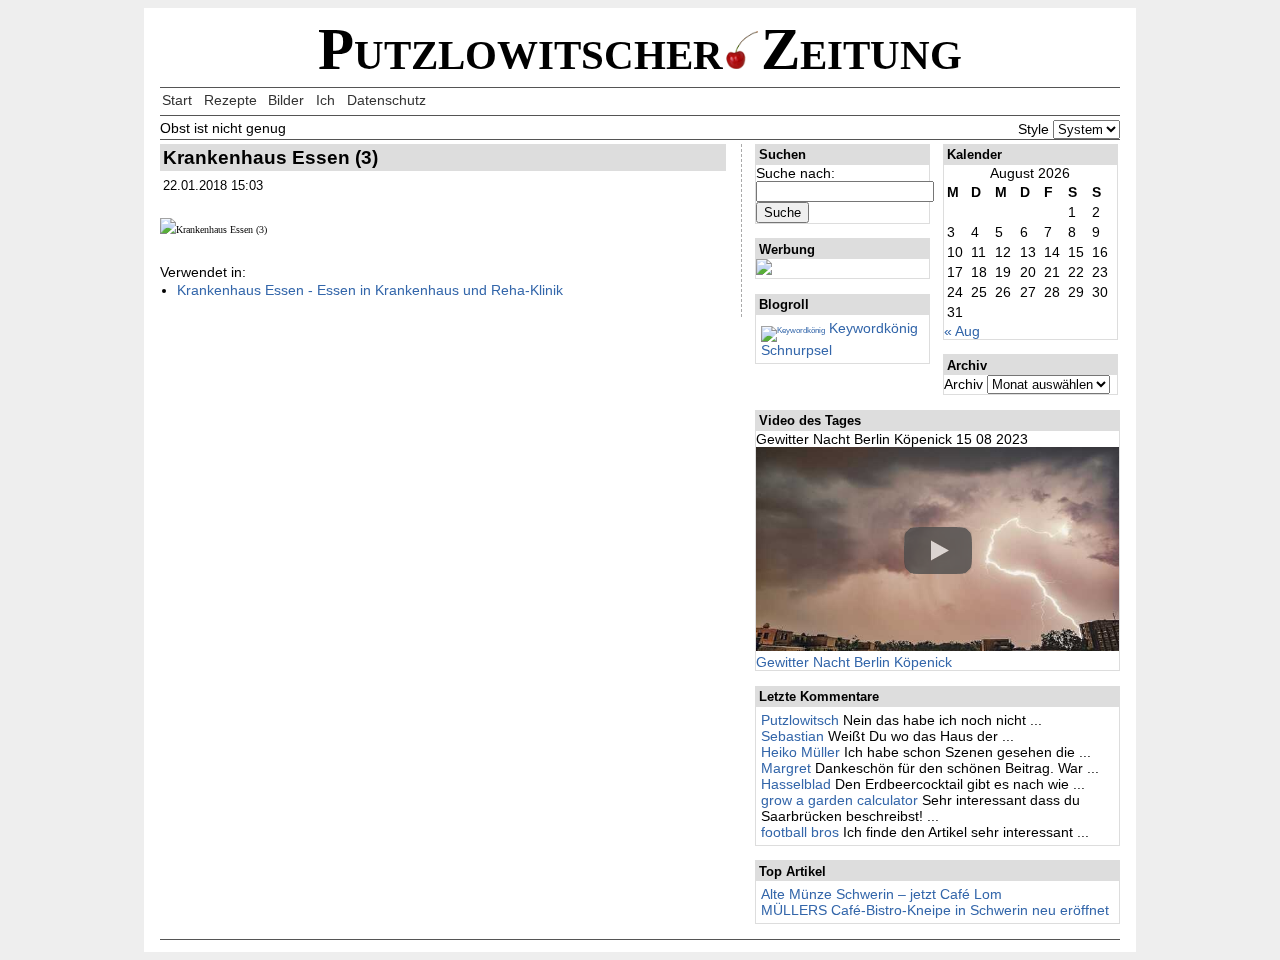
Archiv (963, 384)
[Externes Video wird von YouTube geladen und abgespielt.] (937, 550)
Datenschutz (386, 100)
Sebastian (792, 736)
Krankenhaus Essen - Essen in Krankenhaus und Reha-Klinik (370, 290)
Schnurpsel (796, 350)
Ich (325, 100)
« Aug (962, 331)
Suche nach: (795, 173)
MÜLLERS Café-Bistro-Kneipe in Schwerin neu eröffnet (935, 910)
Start (177, 100)
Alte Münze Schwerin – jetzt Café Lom (881, 894)
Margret (786, 768)
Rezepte (230, 100)
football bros (800, 832)
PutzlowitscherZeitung (640, 49)
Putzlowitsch (800, 720)
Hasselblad (796, 784)
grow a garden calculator (839, 800)
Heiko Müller (800, 752)
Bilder (286, 100)
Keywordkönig (871, 328)
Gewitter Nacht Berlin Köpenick (854, 662)
